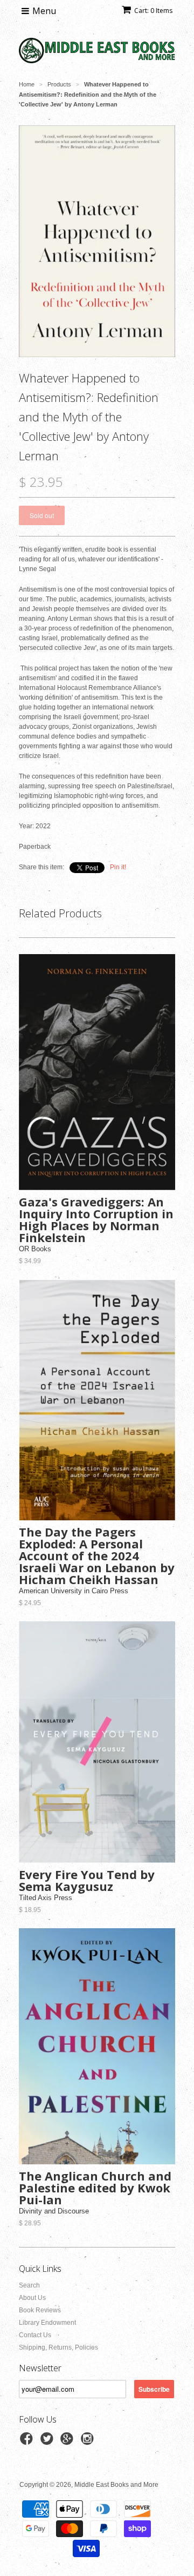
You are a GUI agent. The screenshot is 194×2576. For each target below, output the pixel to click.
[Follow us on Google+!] (68, 2442)
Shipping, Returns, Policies (58, 2347)
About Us (32, 2298)
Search (29, 2285)
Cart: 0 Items (153, 11)
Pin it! (118, 867)
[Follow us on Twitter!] (48, 2442)
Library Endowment (47, 2323)
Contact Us (35, 2335)
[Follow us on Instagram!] (89, 2442)
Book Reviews (40, 2310)
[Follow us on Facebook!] (28, 2442)
